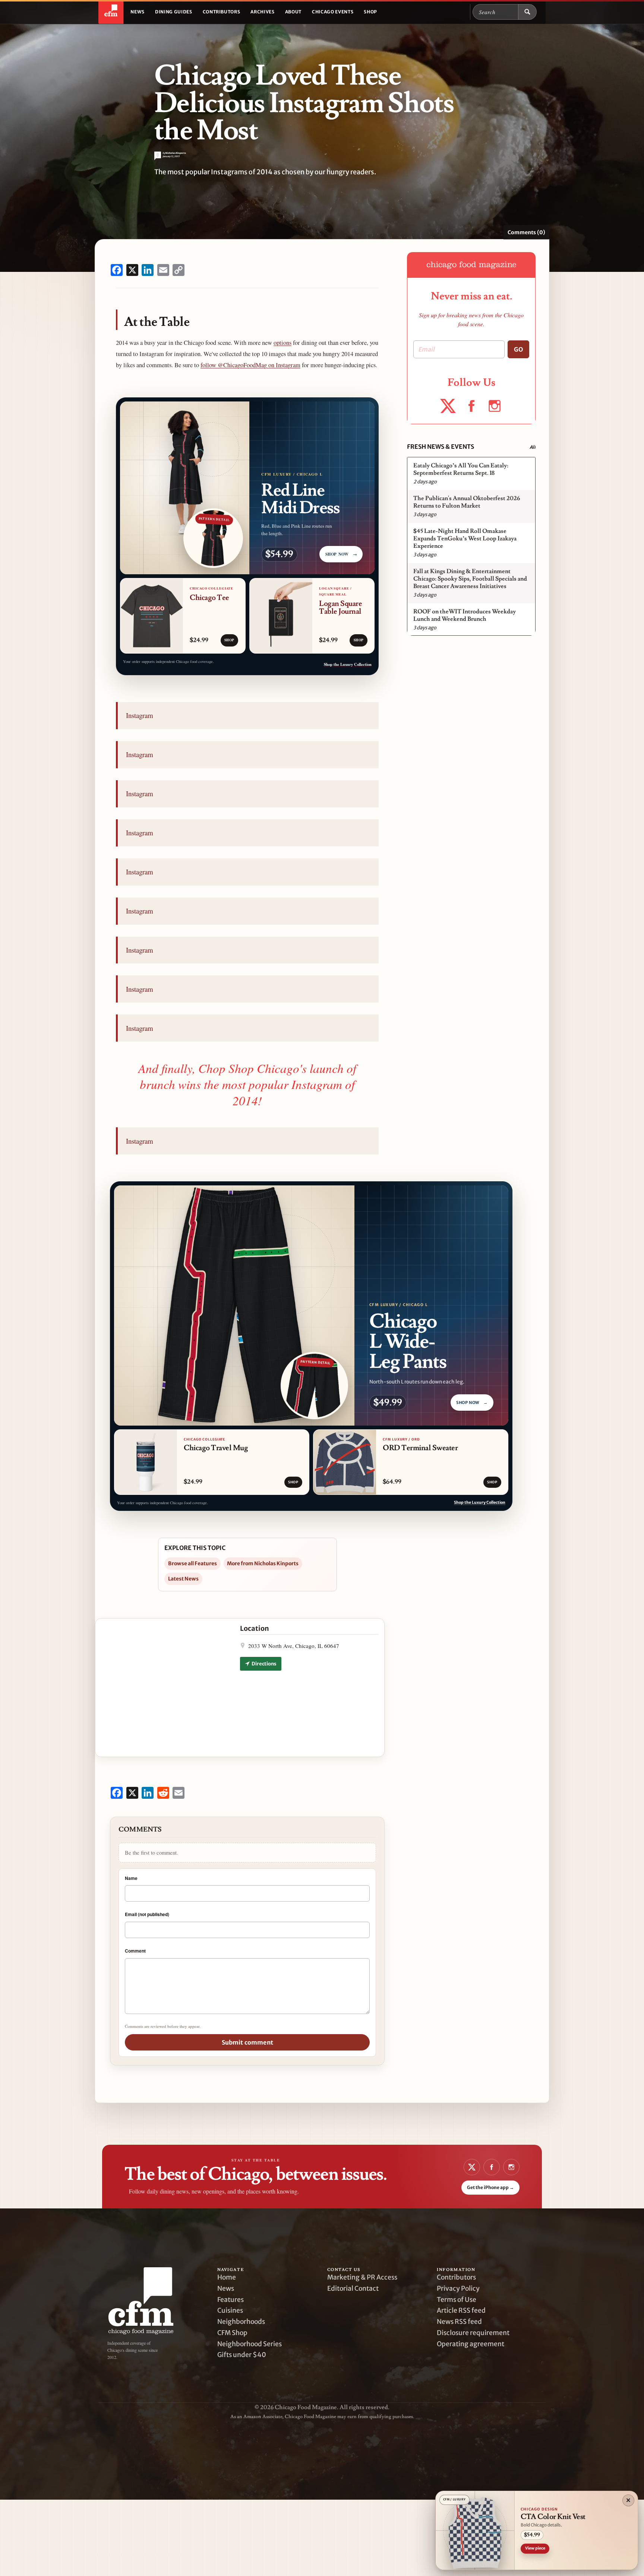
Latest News (183, 1579)
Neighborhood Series (250, 2344)
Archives (262, 12)
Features (231, 2300)
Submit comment (247, 2042)
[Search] (527, 12)
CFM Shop (232, 2333)
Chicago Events (333, 12)
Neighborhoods (241, 2322)
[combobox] (495, 12)
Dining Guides (174, 12)
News (138, 12)
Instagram (140, 715)
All (533, 447)
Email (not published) (147, 1914)
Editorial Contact (353, 2288)
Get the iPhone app (490, 2187)
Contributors (222, 12)
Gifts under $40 (242, 2355)
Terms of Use (457, 2300)
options (282, 343)
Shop (370, 12)
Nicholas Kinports (176, 153)
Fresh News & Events (441, 447)
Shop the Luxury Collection (348, 664)
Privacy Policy (458, 2288)
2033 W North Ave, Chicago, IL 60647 (294, 1646)
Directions (264, 1664)
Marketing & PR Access (362, 2277)
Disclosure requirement (473, 2333)
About (293, 12)
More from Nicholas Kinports (263, 1563)
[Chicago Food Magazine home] (111, 12)
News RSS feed (459, 2322)
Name (131, 1878)
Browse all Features (192, 1563)
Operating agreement (471, 2344)
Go (518, 349)
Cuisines (230, 2310)
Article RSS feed (461, 2310)
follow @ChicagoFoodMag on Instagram (250, 365)
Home (227, 2277)
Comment (135, 1951)
